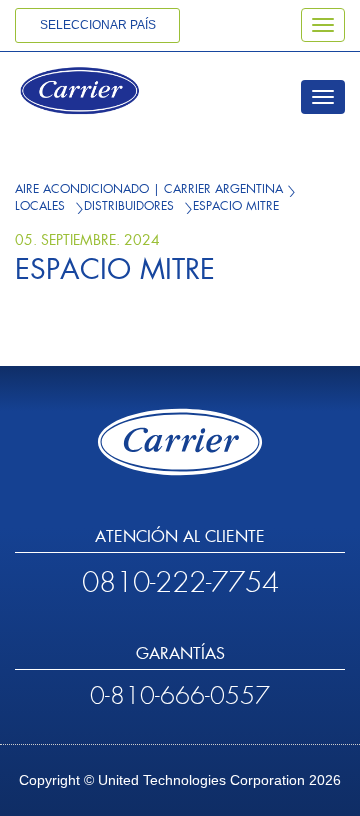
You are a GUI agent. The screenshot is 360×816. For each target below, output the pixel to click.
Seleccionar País (98, 25)
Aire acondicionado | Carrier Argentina (149, 189)
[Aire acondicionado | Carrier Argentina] (107, 93)
